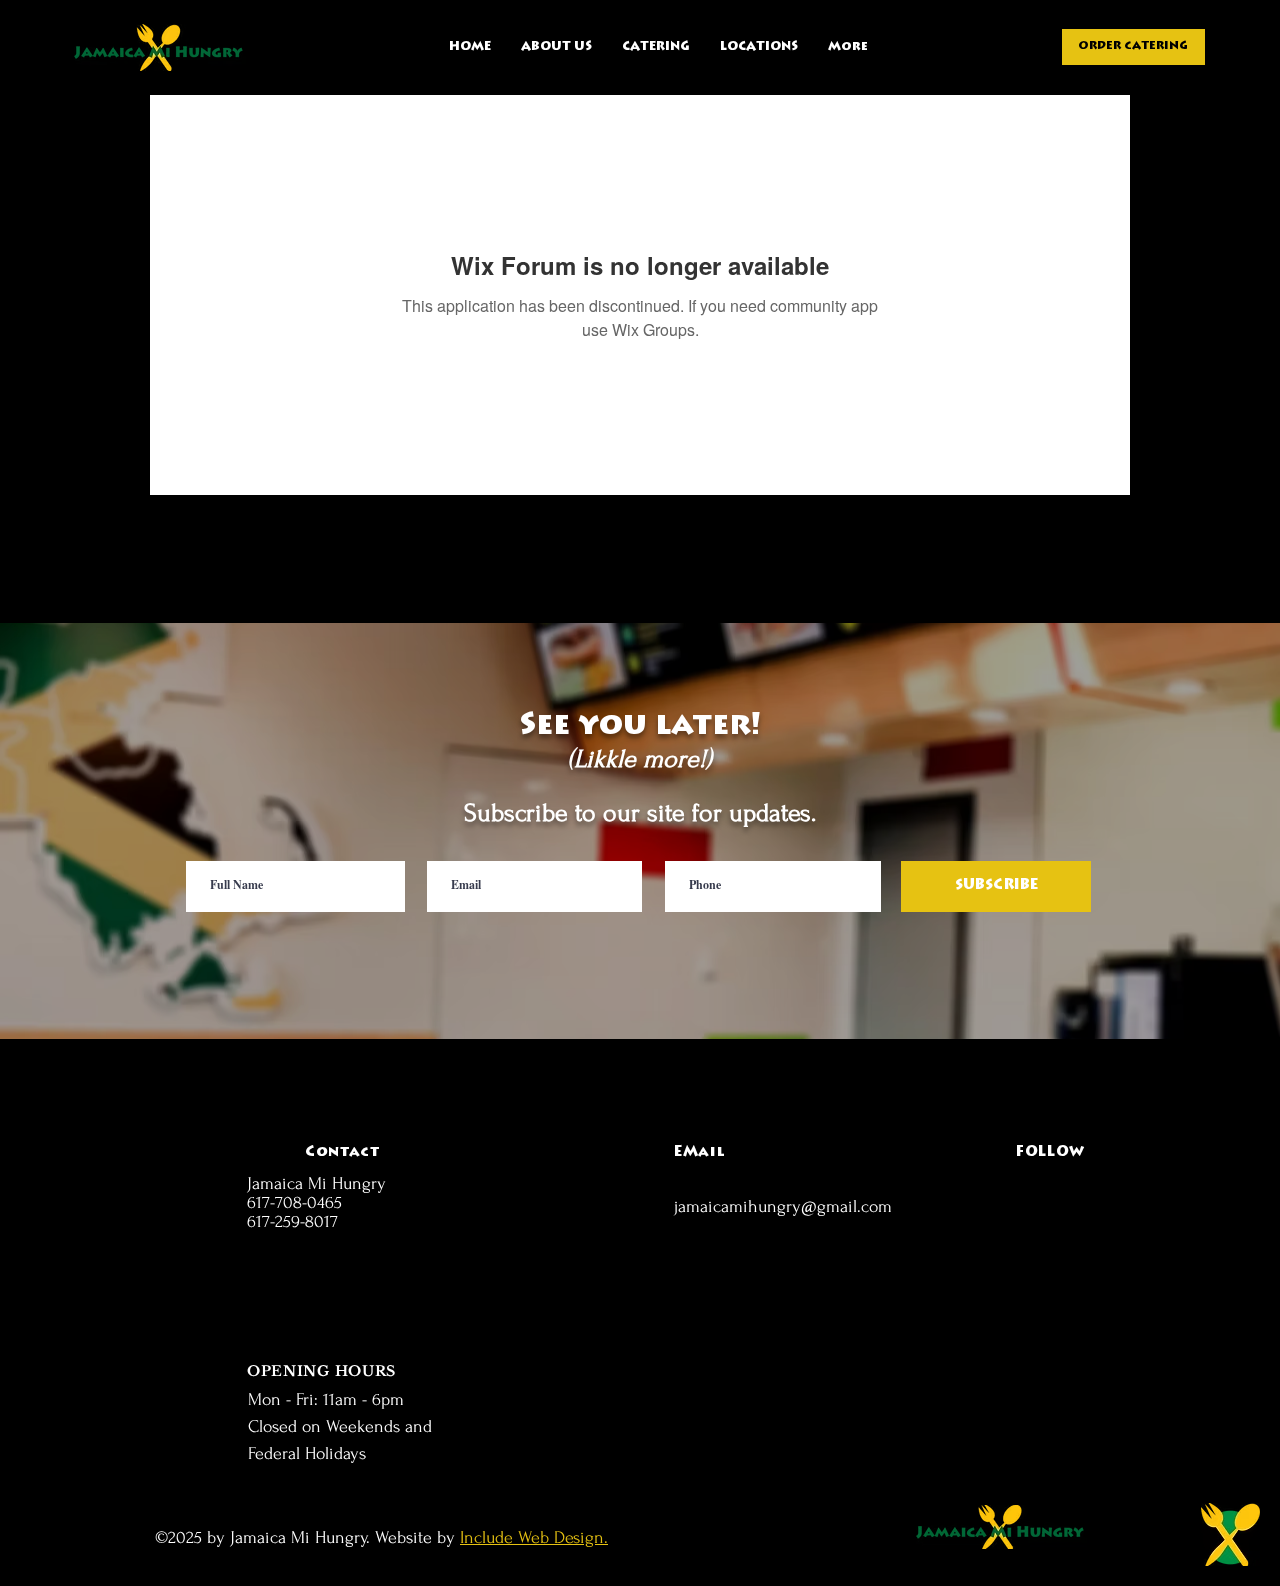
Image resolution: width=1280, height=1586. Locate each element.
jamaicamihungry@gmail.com (783, 1206)
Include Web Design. (534, 1537)
